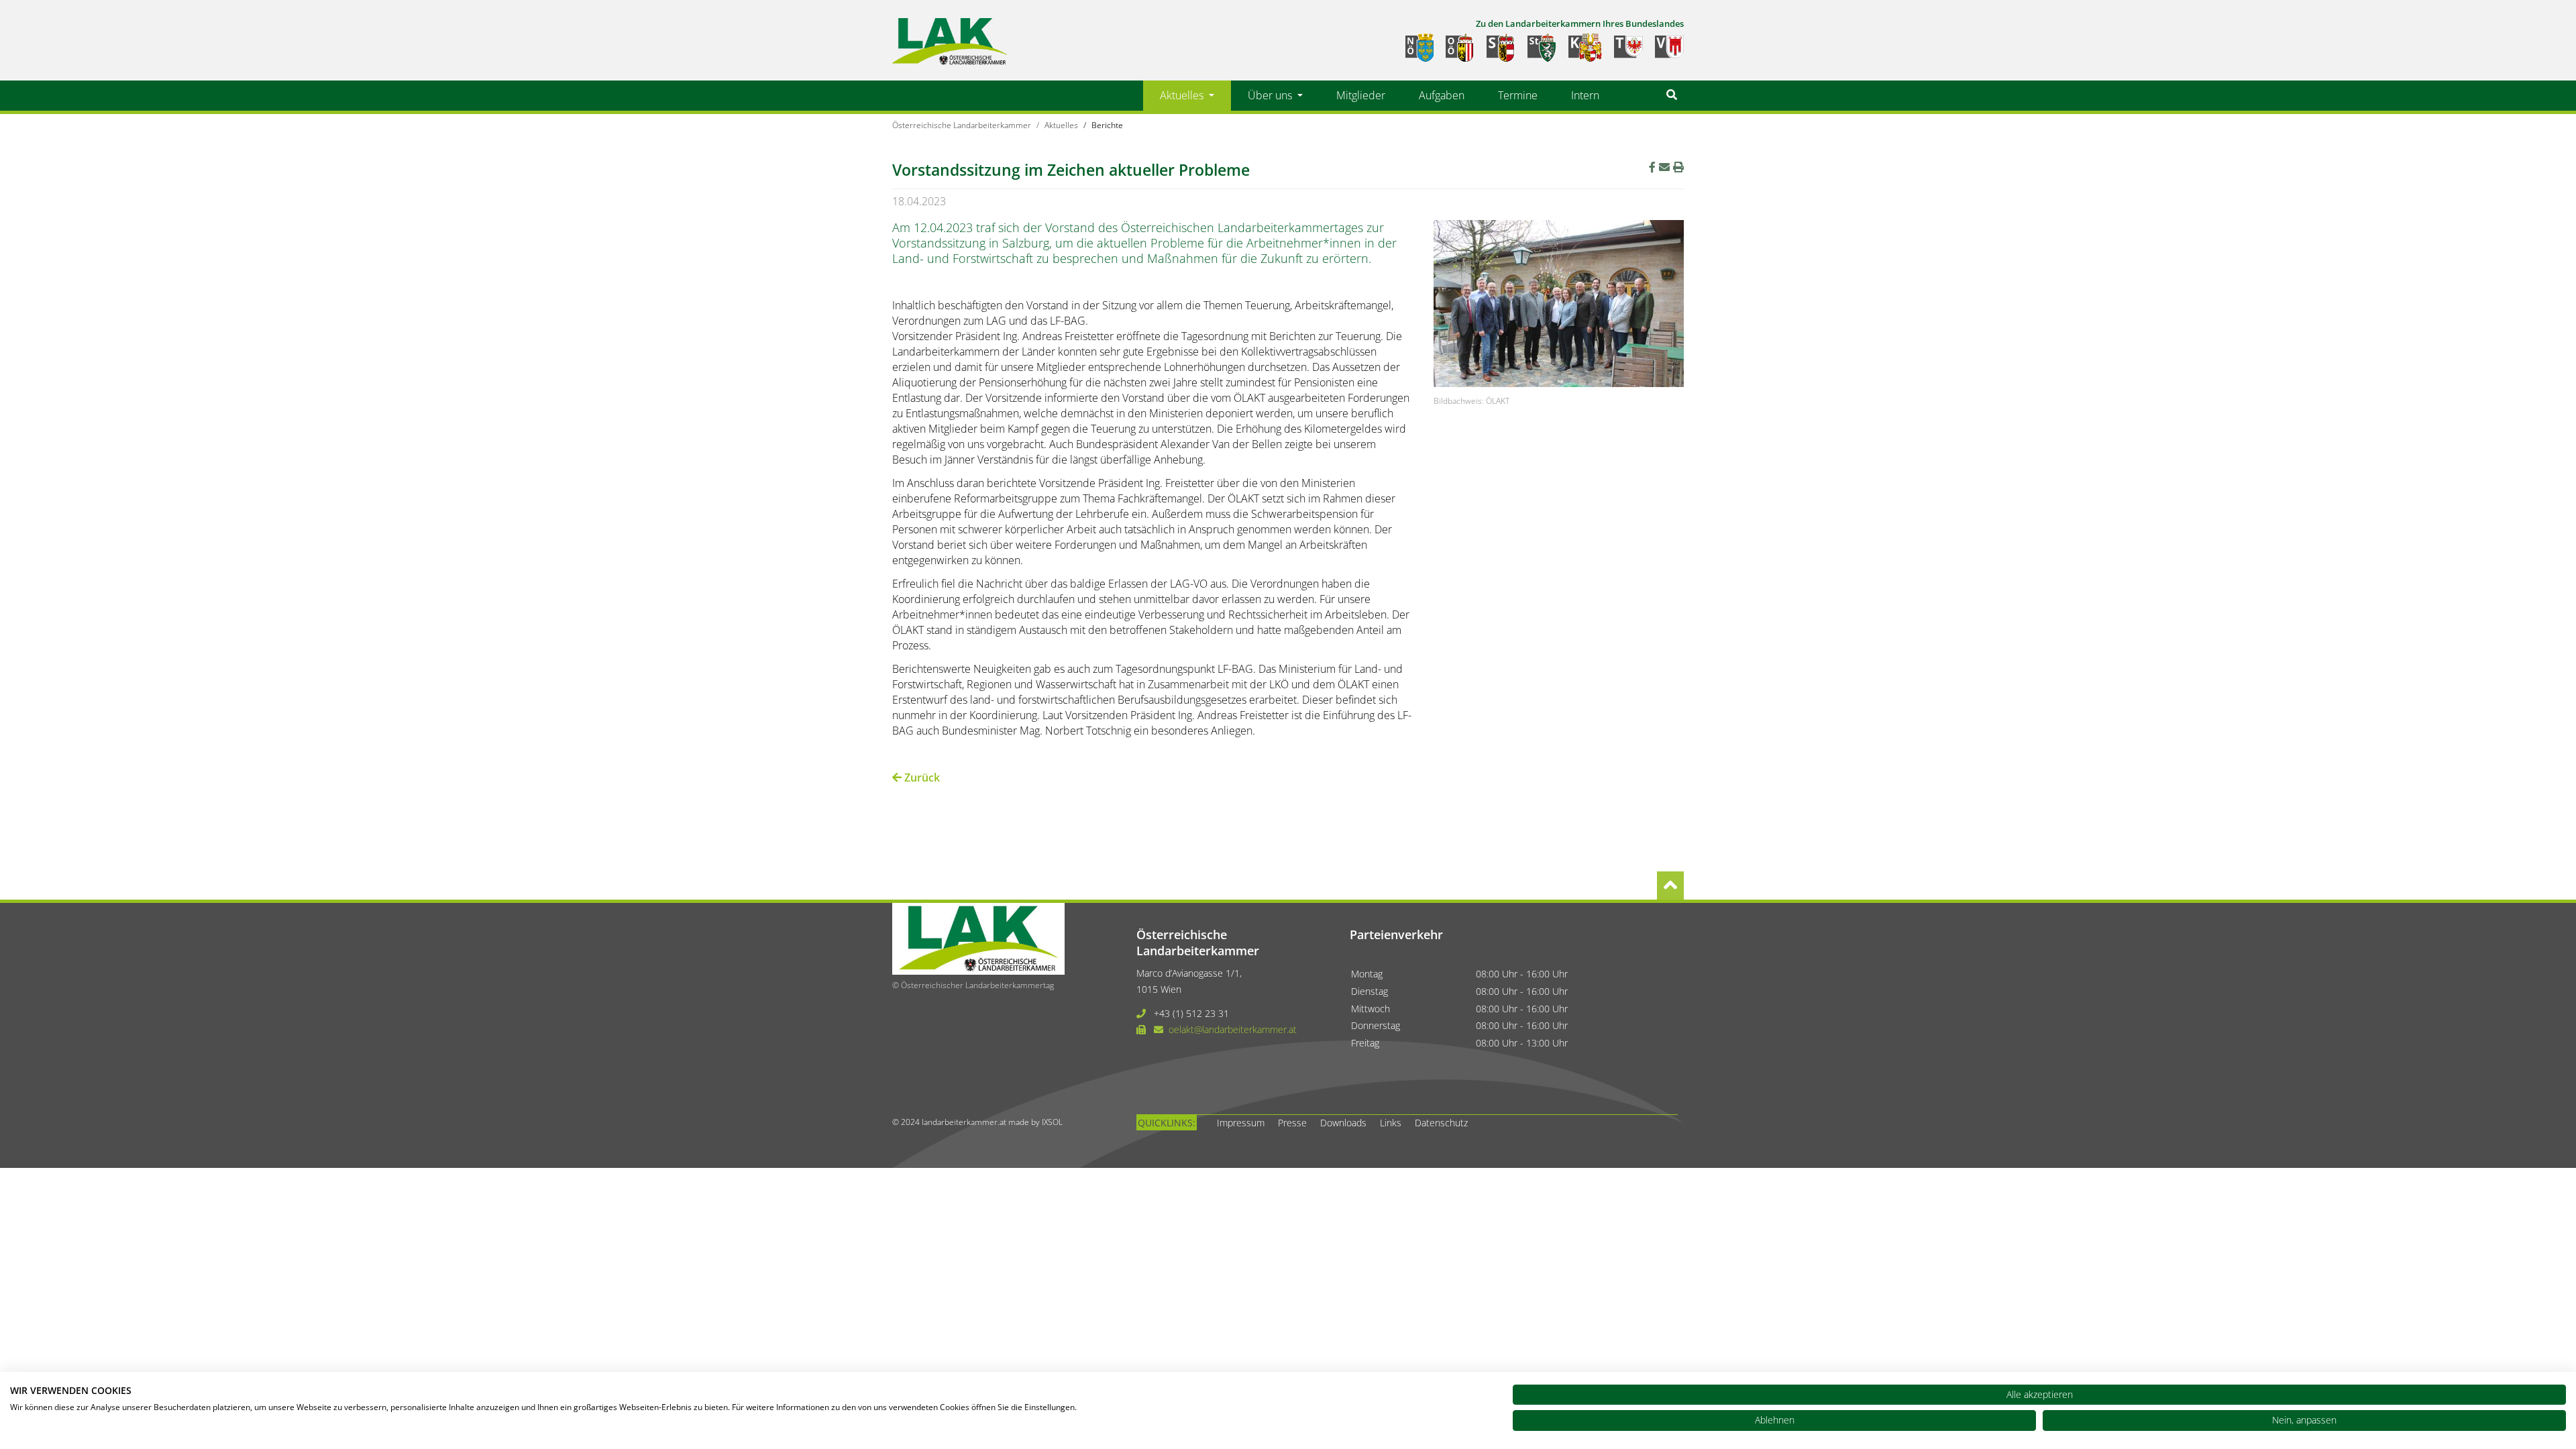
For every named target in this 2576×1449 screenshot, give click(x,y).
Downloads (1343, 1123)
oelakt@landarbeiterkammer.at (1233, 1029)
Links (1391, 1123)
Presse (1292, 1123)
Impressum (1241, 1123)
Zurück (921, 777)
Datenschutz (1441, 1123)
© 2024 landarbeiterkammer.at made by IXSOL (977, 1122)
